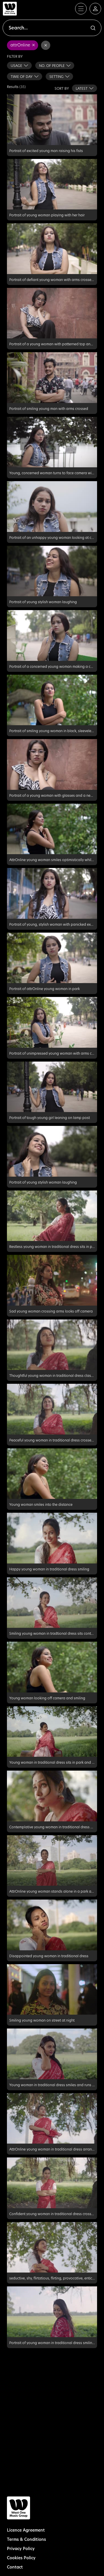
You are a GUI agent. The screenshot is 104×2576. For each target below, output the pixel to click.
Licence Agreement (26, 2530)
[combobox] (19, 65)
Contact (15, 2567)
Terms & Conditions (26, 2539)
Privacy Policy (21, 2548)
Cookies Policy (21, 2558)
